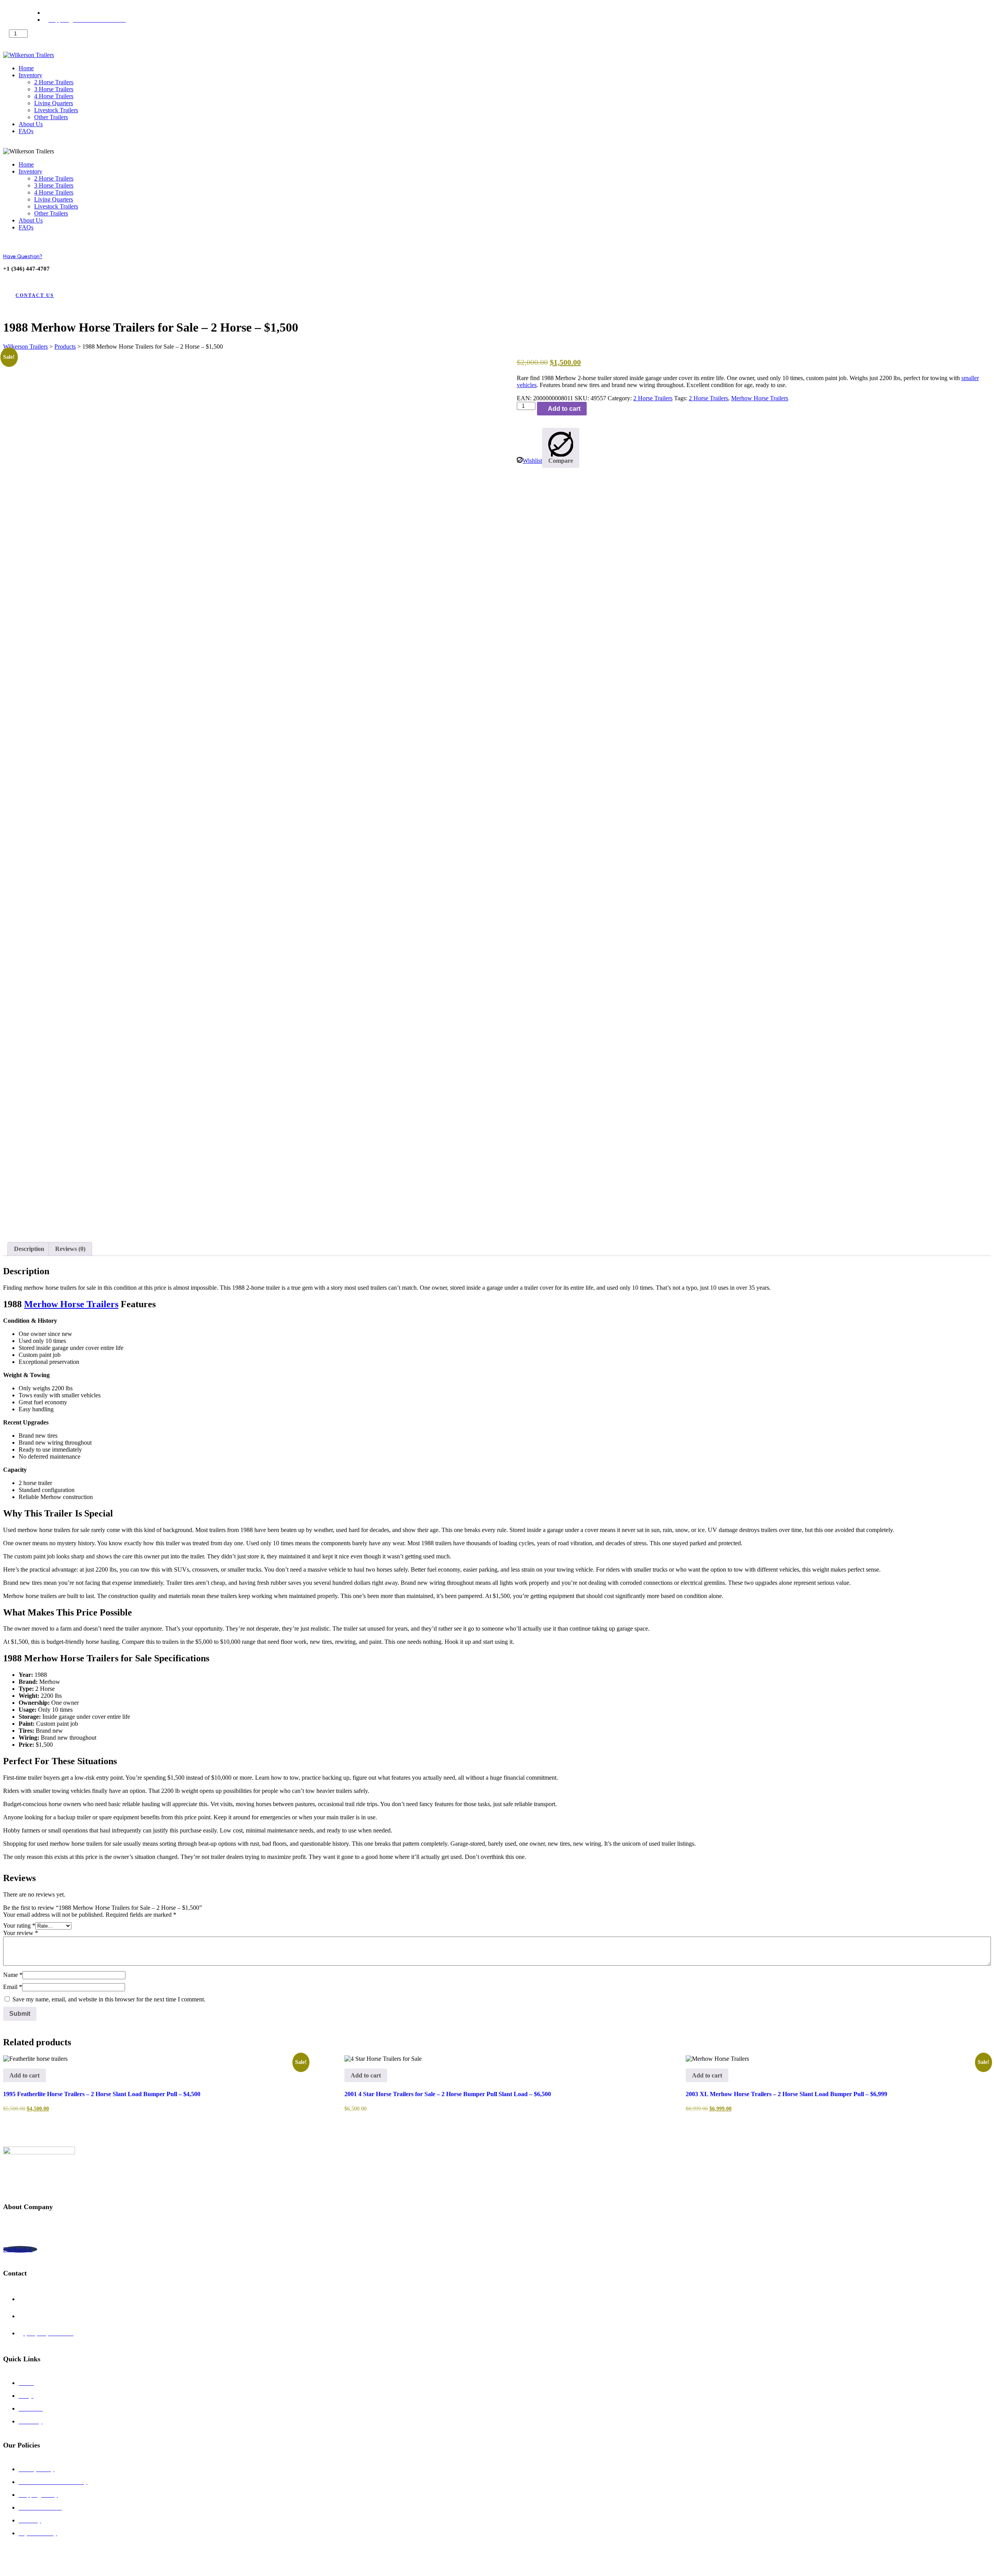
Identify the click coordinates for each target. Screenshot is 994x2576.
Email (13, 1987)
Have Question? (23, 256)
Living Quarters (54, 103)
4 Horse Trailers (54, 96)
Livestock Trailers (56, 110)
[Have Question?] (9, 242)
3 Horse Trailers (54, 89)
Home (26, 68)
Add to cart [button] (24, 2075)
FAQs (26, 131)
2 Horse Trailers (54, 82)
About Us (31, 124)
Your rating (19, 1925)
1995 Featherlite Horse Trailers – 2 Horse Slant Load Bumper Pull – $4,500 (102, 2094)
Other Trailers (51, 117)
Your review (21, 1933)
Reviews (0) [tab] (70, 1249)
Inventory (30, 75)
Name (13, 1975)
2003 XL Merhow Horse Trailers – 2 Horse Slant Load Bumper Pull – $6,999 (786, 2094)
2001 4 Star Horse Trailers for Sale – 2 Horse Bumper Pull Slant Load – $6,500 (448, 2094)
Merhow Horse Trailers (760, 398)
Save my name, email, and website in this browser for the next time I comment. (109, 1999)
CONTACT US (35, 295)
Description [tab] (29, 1249)
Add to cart (36, 44)
